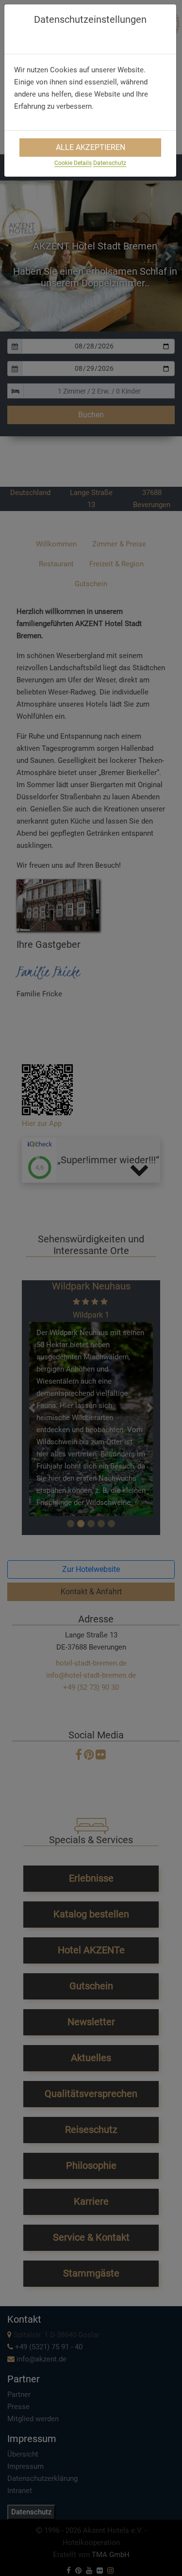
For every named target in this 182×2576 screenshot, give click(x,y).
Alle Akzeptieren (91, 147)
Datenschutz (110, 163)
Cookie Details (73, 163)
